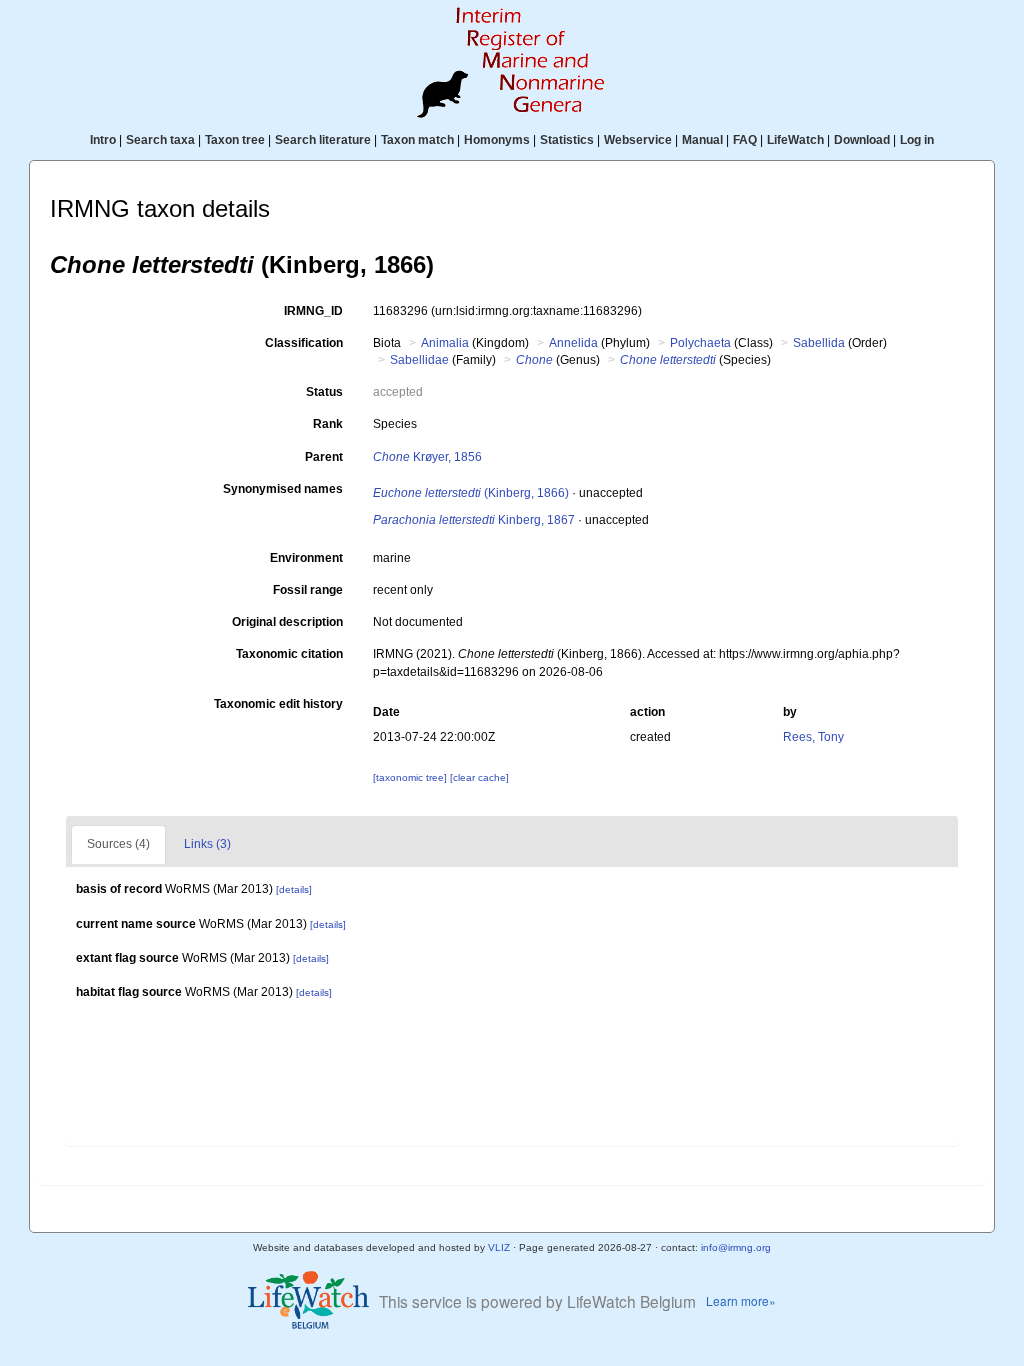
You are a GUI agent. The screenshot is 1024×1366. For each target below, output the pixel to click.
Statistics (567, 140)
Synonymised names (283, 489)
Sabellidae (419, 360)
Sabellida (819, 343)
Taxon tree (235, 140)
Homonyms (497, 140)
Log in (917, 140)
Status (324, 392)
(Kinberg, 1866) (471, 493)
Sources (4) (118, 844)
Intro (103, 140)
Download (862, 140)
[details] (294, 889)
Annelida (573, 343)
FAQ (745, 140)
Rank (328, 424)
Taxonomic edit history (278, 704)
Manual (702, 140)
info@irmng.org (736, 1247)
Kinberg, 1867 (474, 520)
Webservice (638, 140)
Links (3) (207, 844)
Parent (324, 457)
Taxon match (417, 140)
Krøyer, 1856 (427, 457)
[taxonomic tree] (411, 777)
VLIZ (499, 1247)
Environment (306, 558)
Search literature (323, 140)
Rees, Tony (813, 737)
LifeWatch (795, 140)
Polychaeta (700, 343)
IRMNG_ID (313, 311)
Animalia (445, 343)
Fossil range (308, 590)
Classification (304, 343)
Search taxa (160, 140)
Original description (287, 622)
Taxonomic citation (289, 654)
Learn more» (741, 1300)
